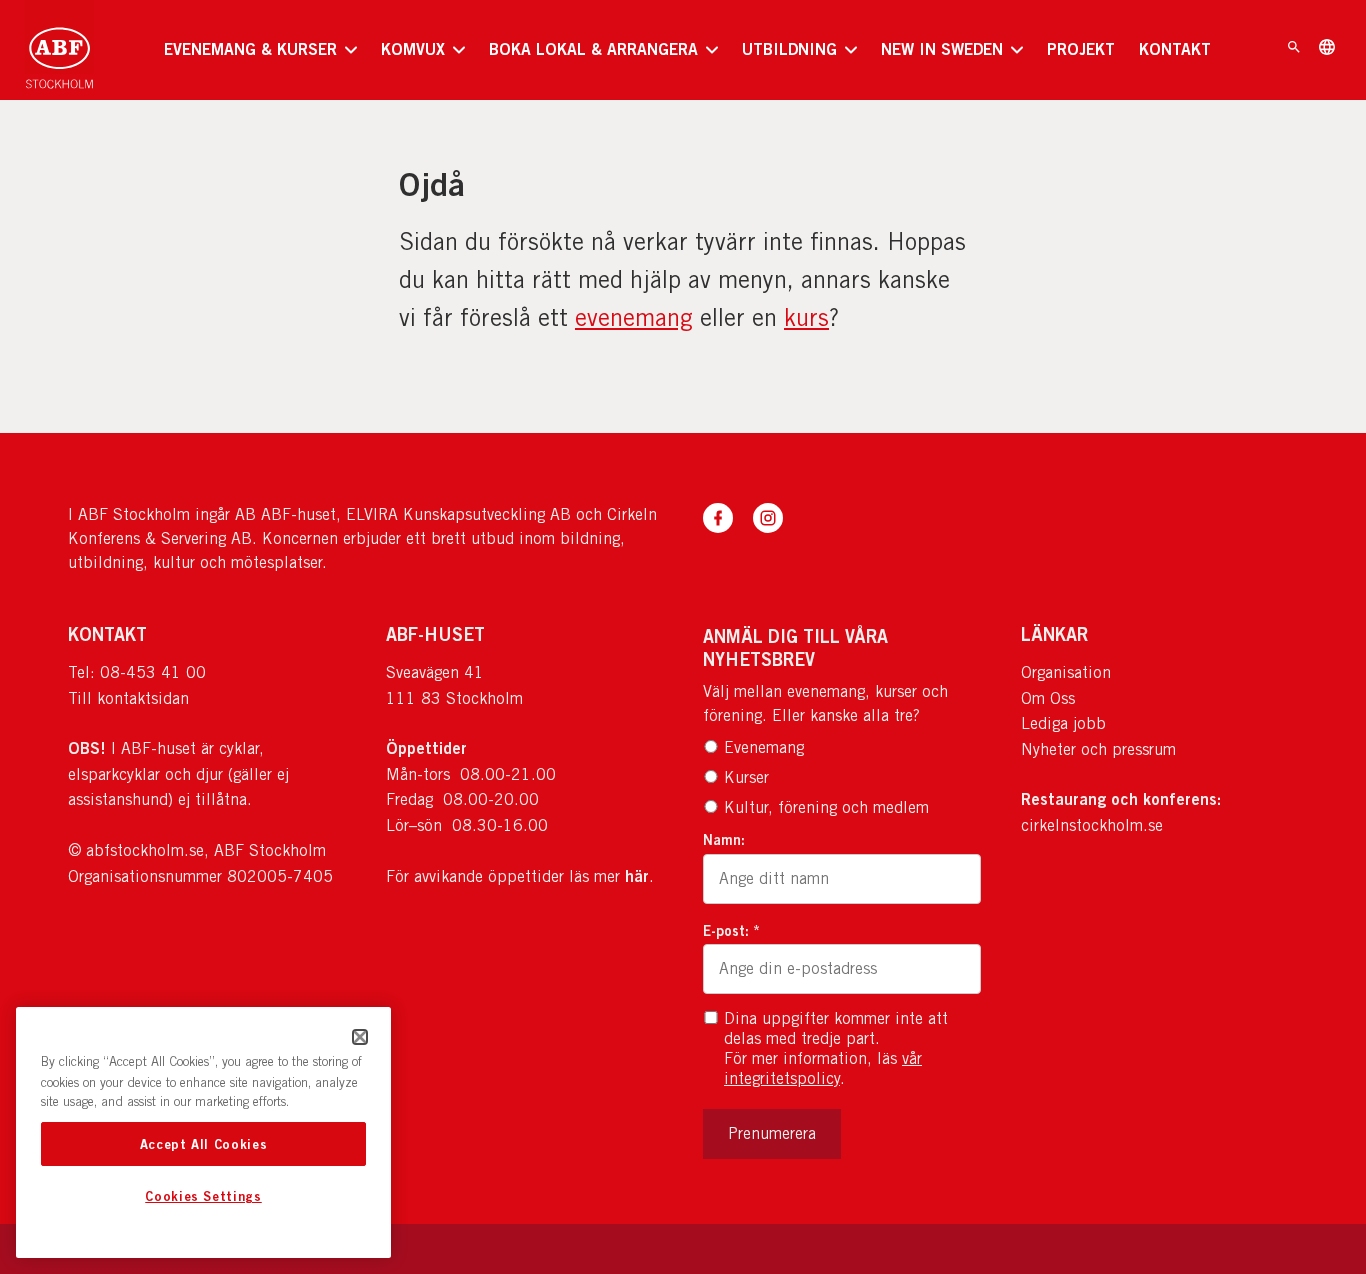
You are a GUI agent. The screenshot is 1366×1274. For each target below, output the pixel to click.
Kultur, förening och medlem (826, 807)
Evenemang (764, 747)
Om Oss (1048, 698)
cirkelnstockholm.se (1092, 825)
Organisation (1066, 672)
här (637, 876)
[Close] (360, 1037)
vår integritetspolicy (823, 1068)
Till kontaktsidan (128, 698)
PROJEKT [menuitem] (1081, 49)
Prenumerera (772, 1133)
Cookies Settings (203, 1197)
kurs (806, 317)
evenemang (634, 317)
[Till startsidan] (59, 50)
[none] (260, 50)
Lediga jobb (1063, 723)
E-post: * (731, 930)
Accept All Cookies (204, 1144)
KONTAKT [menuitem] (1175, 49)
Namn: (724, 839)
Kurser (746, 777)
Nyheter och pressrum (1098, 749)
